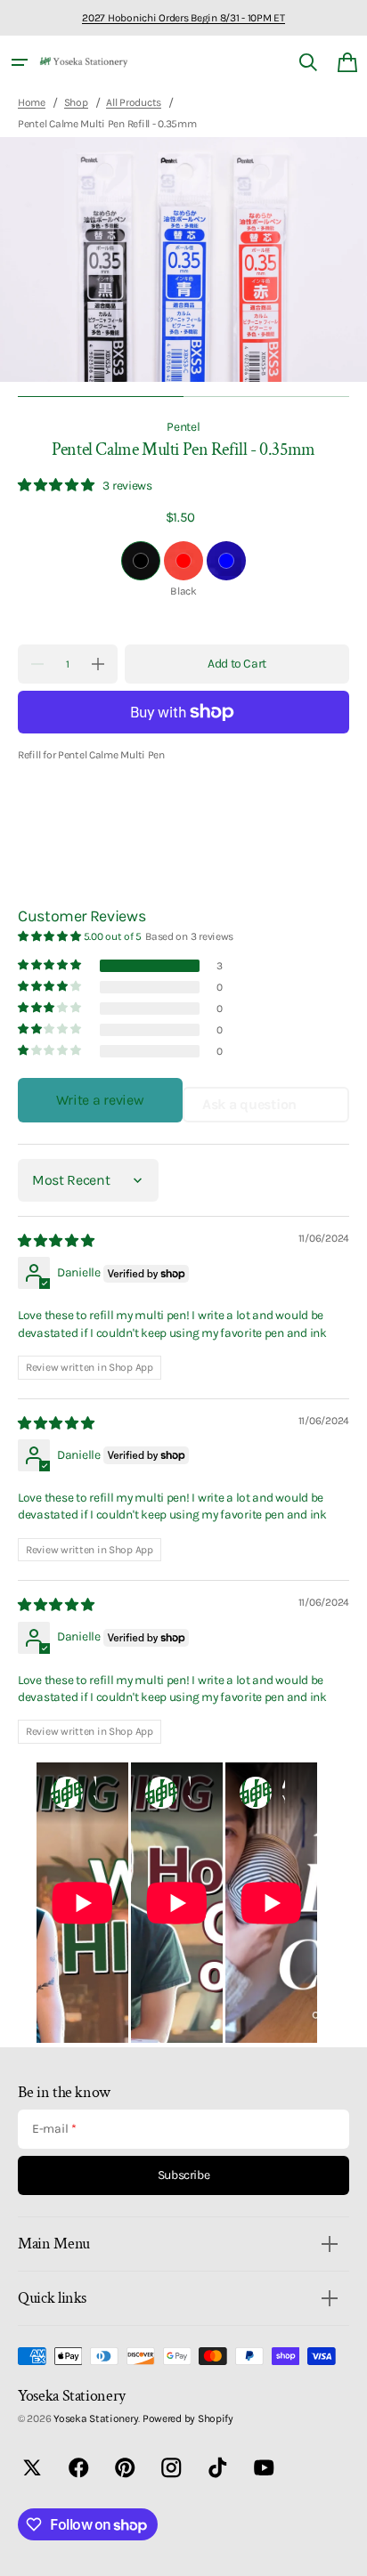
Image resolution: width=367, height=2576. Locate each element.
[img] (57, 1241)
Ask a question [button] (249, 1104)
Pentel (183, 426)
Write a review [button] (100, 1100)
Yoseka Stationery (96, 2418)
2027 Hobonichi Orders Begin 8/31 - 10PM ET (183, 18)
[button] (20, 62)
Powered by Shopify (188, 2418)
